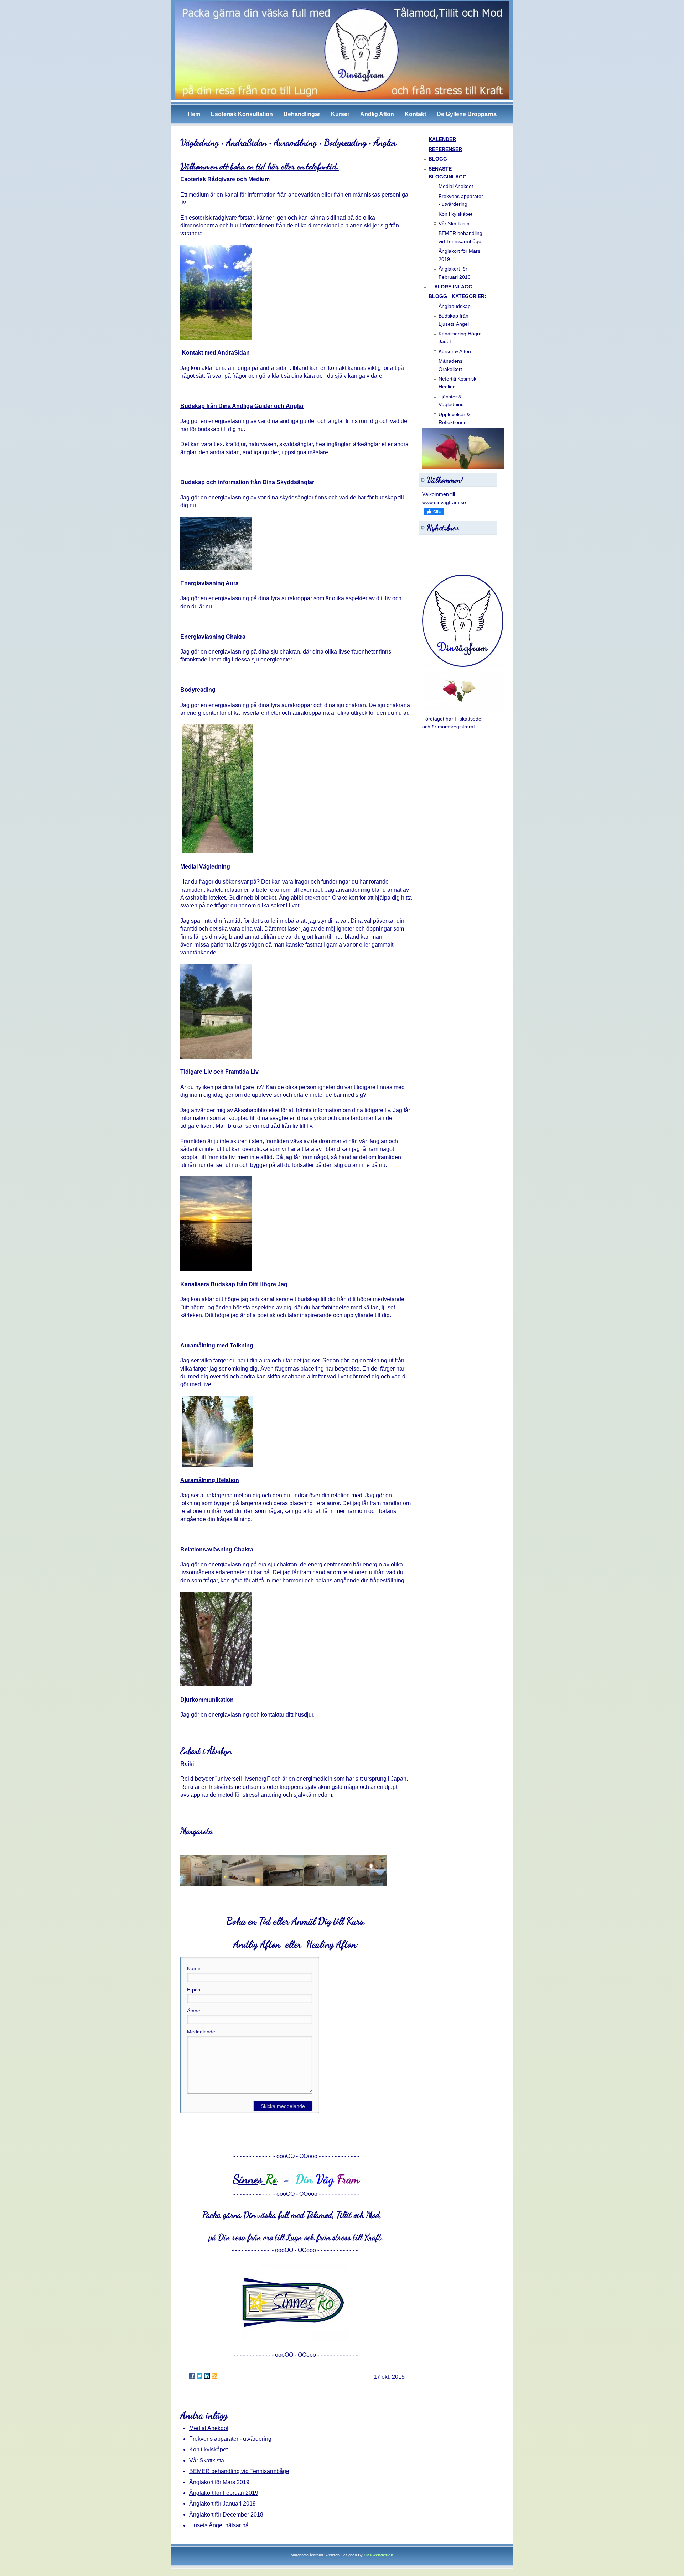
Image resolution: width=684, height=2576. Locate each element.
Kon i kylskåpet (208, 2449)
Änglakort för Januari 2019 (222, 2504)
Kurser (340, 114)
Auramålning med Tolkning (217, 1345)
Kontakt (415, 114)
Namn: (195, 1968)
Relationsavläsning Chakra (217, 1549)
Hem (194, 114)
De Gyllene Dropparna (467, 114)
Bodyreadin (196, 690)
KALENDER (442, 139)
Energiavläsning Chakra (213, 637)
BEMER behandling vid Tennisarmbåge (239, 2471)
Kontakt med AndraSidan (216, 353)
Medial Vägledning (205, 867)
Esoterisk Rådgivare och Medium (225, 179)
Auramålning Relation (210, 1480)
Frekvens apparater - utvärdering (230, 2439)
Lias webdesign (379, 2555)
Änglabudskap (455, 306)
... (450, 287)
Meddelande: (202, 2032)
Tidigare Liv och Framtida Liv (219, 1072)
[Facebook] (192, 2376)
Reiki (187, 1764)
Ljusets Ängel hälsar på (219, 2525)
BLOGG (438, 159)
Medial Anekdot (209, 2428)
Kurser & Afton (455, 351)
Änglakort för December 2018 (226, 2515)
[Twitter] (199, 2376)
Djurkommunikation (207, 1700)
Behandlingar (302, 114)
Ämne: (194, 2011)
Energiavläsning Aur (208, 583)
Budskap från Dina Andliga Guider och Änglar (242, 406)
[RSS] (214, 2376)
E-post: (195, 1990)
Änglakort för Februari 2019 (224, 2493)
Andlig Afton (377, 114)
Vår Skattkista (207, 2460)
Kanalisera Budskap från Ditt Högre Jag (234, 1284)
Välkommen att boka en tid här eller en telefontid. (260, 166)
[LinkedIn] (207, 2376)
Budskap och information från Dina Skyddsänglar (247, 482)
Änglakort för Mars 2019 (219, 2482)
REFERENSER (445, 149)
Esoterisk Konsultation (242, 114)
